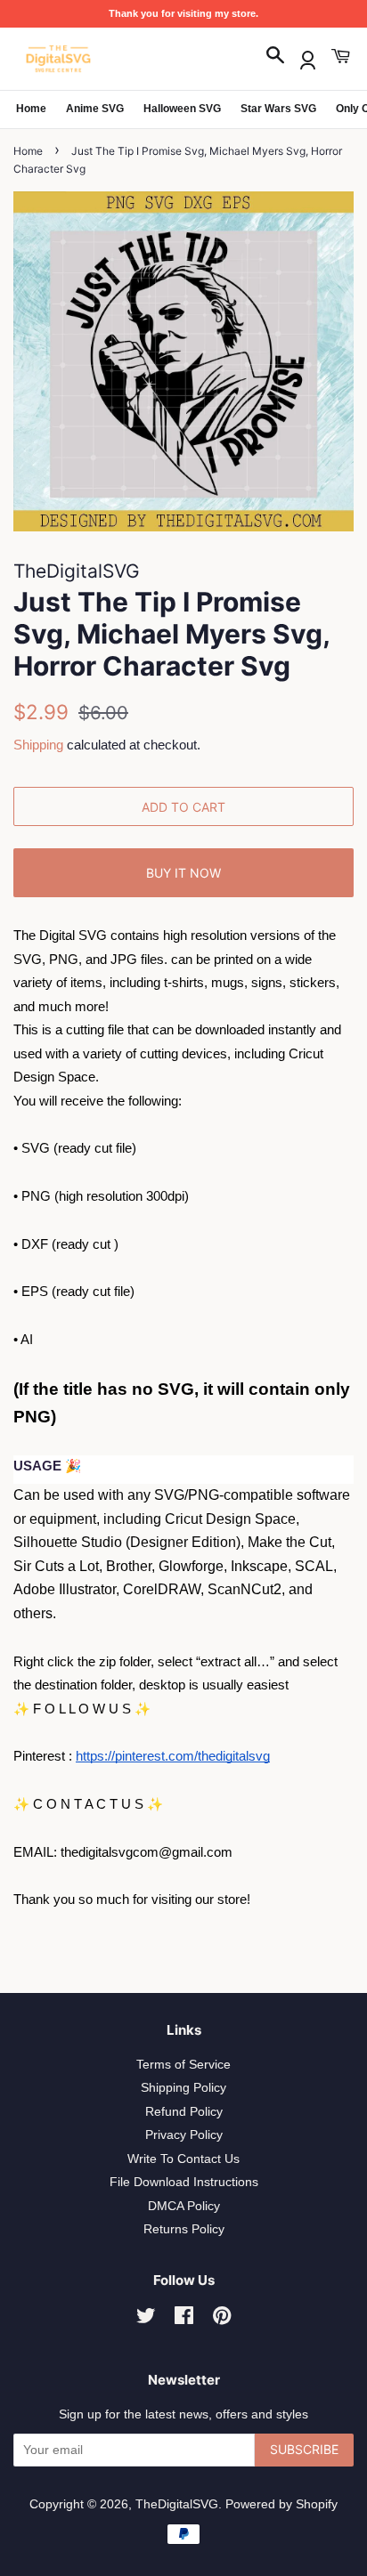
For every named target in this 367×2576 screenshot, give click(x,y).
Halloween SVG (182, 109)
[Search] (275, 57)
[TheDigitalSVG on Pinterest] (222, 2319)
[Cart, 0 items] (340, 57)
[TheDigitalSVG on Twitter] (146, 2319)
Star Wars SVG (278, 109)
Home (31, 109)
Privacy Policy (184, 2135)
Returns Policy (184, 2229)
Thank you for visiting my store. (183, 13)
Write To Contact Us (183, 2159)
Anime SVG (95, 109)
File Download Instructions (184, 2182)
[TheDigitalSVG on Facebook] (184, 2319)
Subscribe (304, 2449)
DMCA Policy (184, 2206)
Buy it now (183, 873)
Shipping (38, 745)
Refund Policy (184, 2112)
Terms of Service (183, 2065)
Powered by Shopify (281, 2504)
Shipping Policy (183, 2088)
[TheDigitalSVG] (102, 59)
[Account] (308, 57)
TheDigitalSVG (177, 2504)
